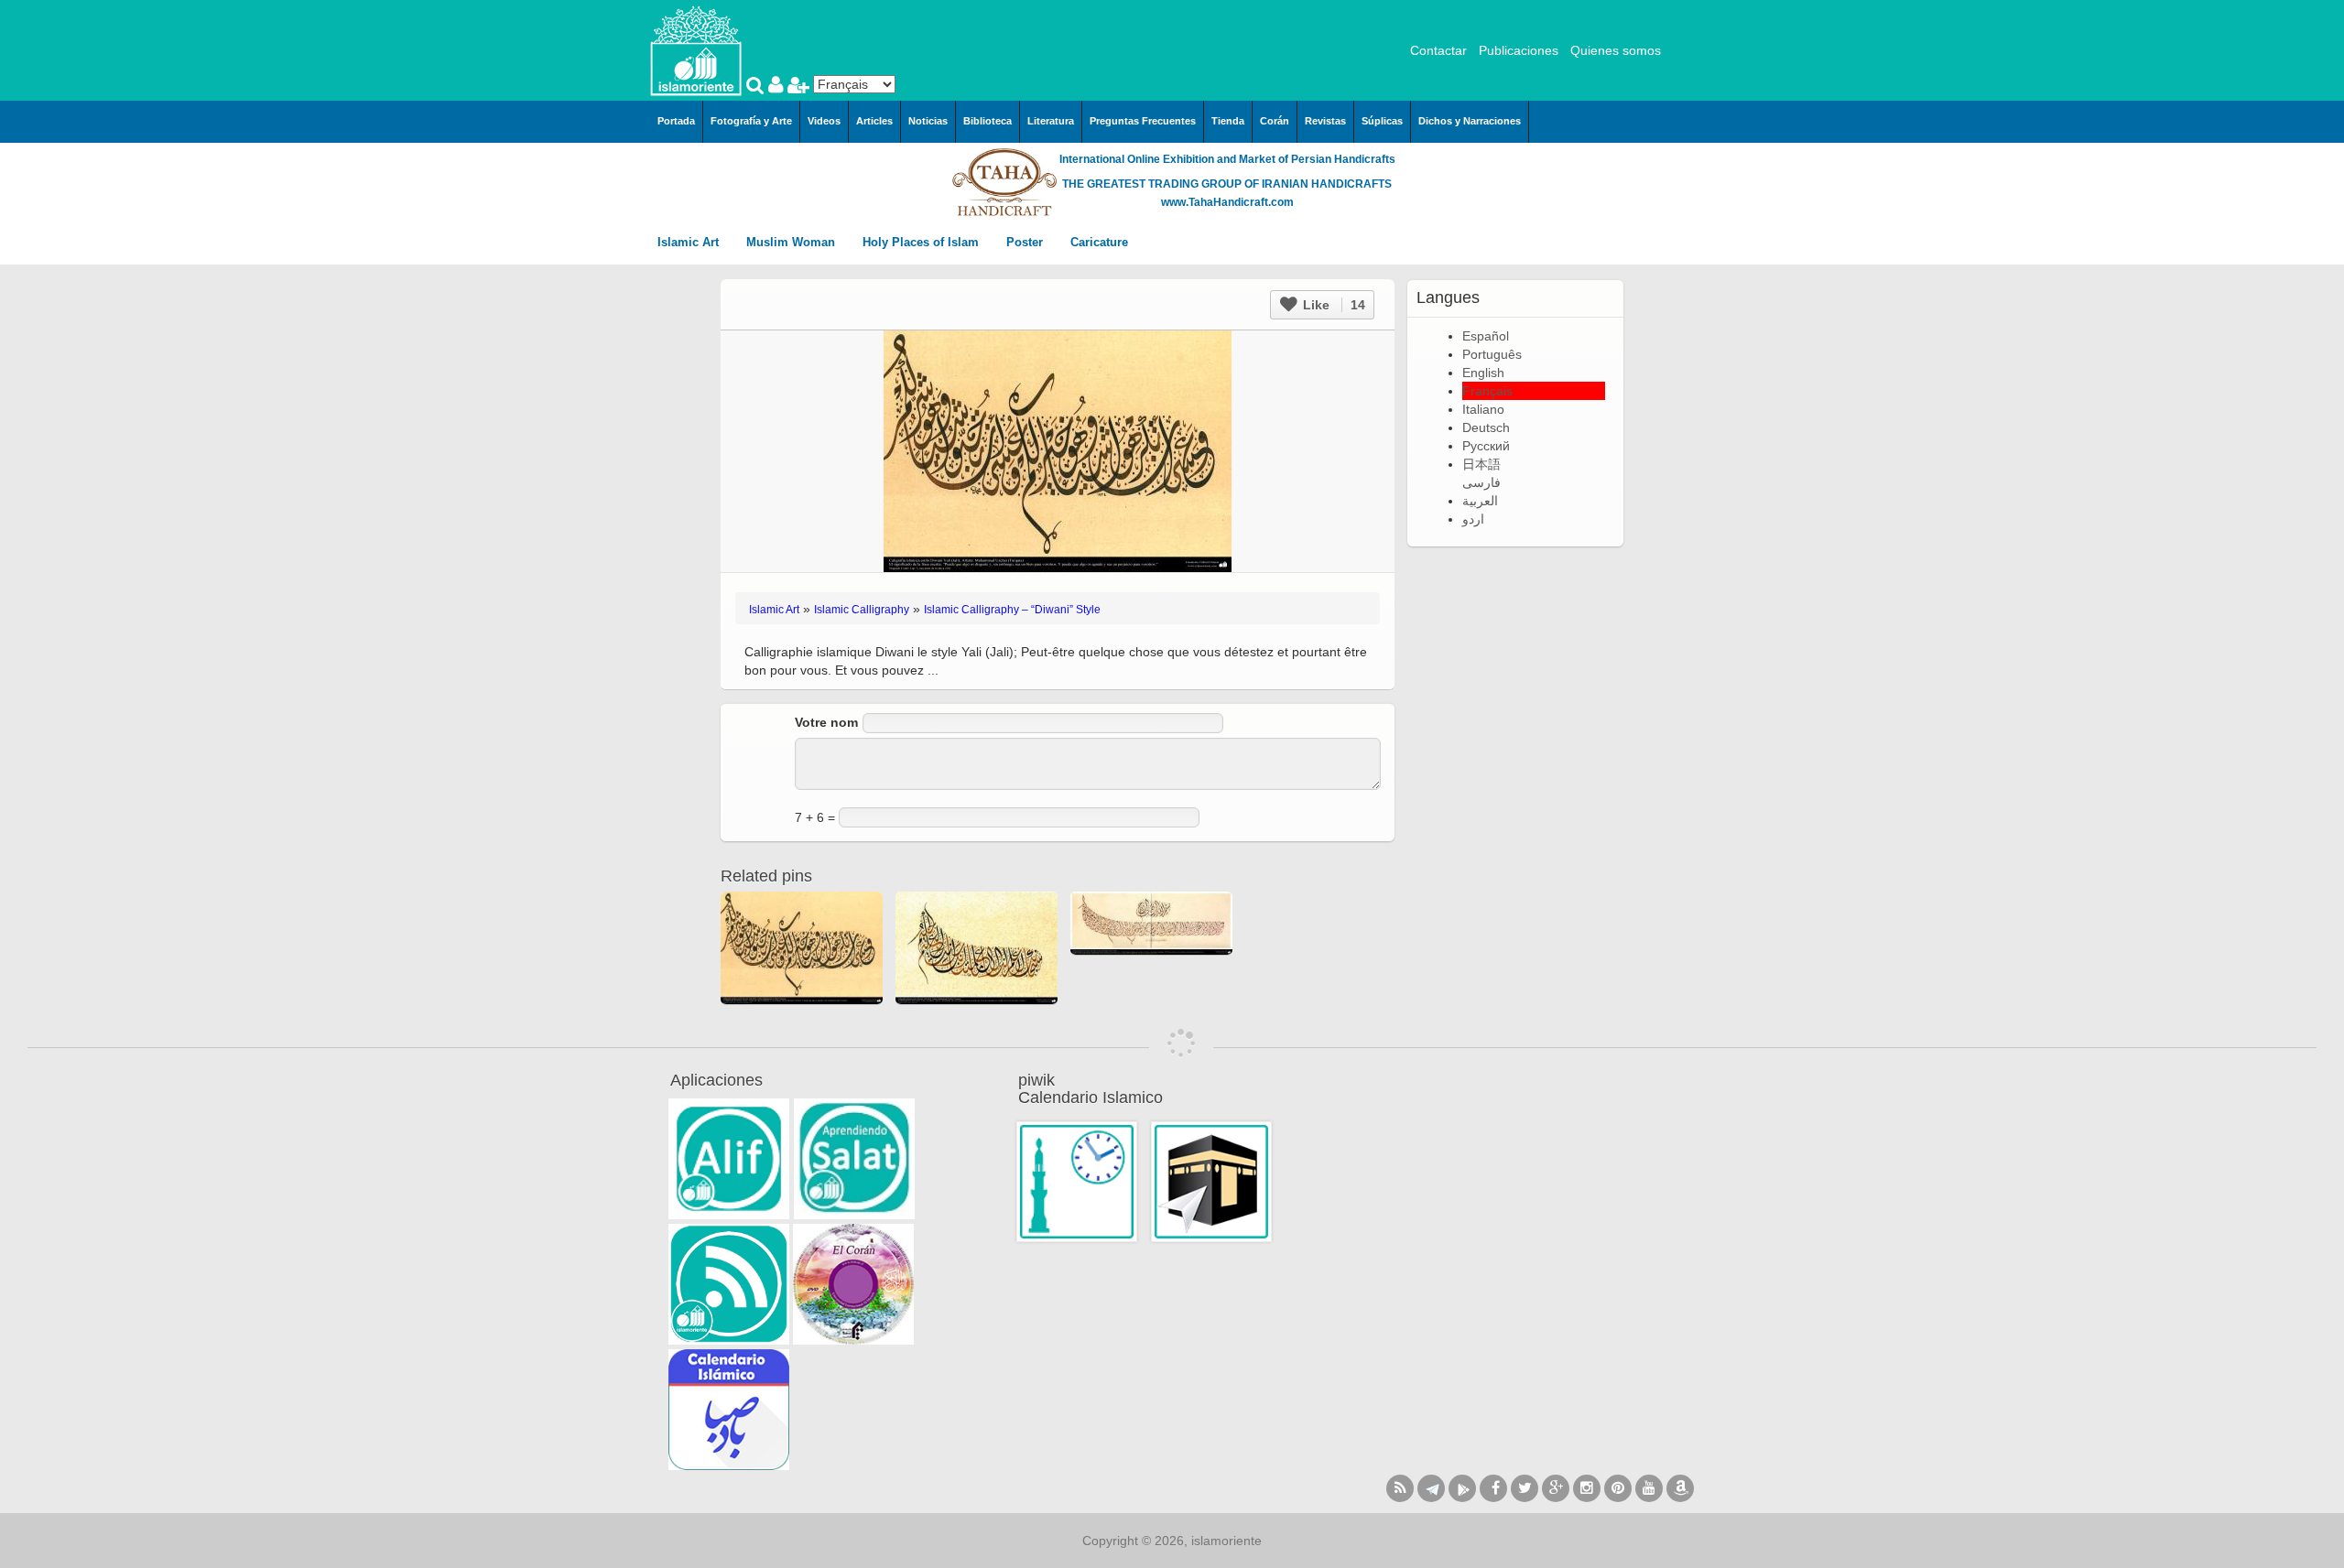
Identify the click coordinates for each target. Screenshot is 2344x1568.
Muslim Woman (792, 242)
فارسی (1481, 482)
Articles (874, 121)
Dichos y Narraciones (1470, 121)
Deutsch (1486, 427)
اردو (1473, 519)
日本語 (1481, 464)
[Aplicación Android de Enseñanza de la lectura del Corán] (729, 1159)
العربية (1480, 501)
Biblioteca (988, 121)
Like (1332, 305)
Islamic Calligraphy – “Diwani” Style (1012, 610)
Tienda (1228, 121)
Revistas (1325, 121)
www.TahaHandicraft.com (1227, 202)
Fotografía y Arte (751, 121)
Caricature (1099, 242)
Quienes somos (1616, 50)
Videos (824, 121)
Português (1492, 354)
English (1483, 373)
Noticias (928, 121)
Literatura (1051, 121)
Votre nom (826, 722)
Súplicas (1382, 121)
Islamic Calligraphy (862, 610)
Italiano (1483, 409)
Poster (1026, 242)
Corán (1275, 121)
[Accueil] (696, 49)
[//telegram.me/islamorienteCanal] (1431, 1488)
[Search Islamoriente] (757, 87)
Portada (676, 121)
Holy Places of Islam (922, 242)
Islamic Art (690, 242)
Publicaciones (1519, 50)
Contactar (1438, 50)
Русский (1486, 446)
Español (1486, 336)
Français (1487, 391)
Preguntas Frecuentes (1143, 121)
